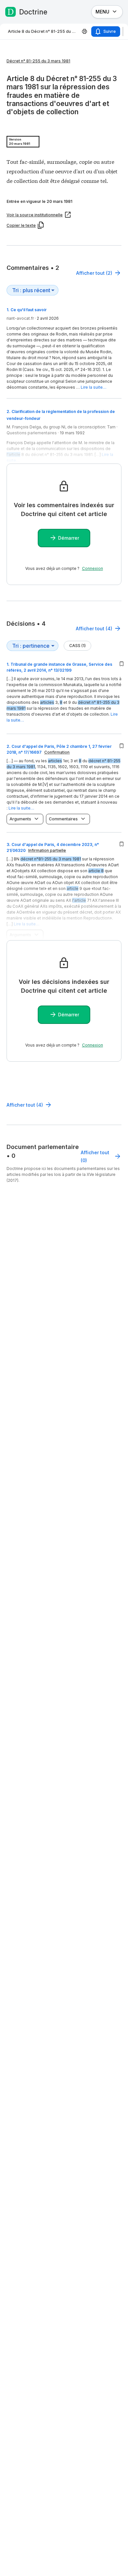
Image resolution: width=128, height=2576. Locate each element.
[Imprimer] (85, 32)
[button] (64, 696)
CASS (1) (77, 646)
